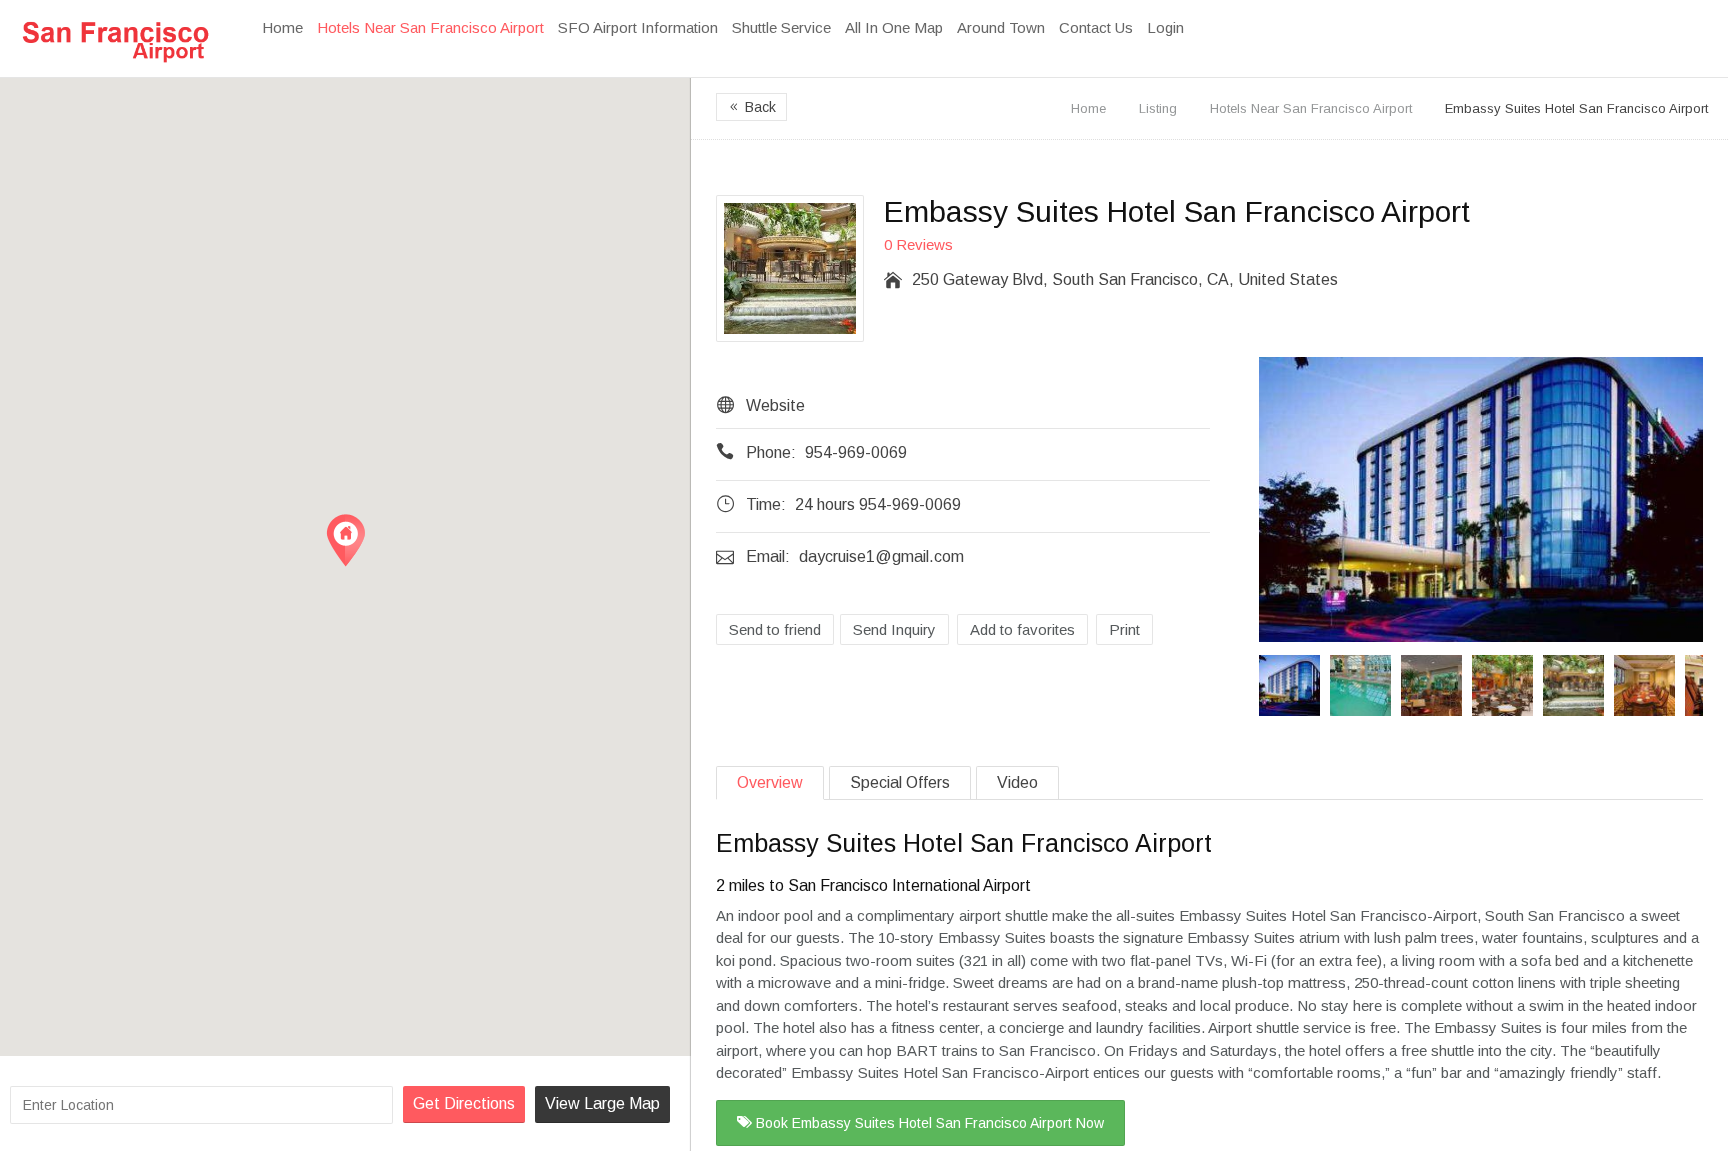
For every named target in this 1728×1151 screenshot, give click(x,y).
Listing (1158, 108)
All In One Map (894, 27)
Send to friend (775, 629)
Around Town (1001, 27)
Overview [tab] (770, 782)
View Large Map (602, 1103)
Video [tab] (1017, 782)
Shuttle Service (781, 27)
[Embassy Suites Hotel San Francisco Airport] (1481, 502)
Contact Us (1096, 27)
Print (1124, 629)
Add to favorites (1022, 629)
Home (282, 27)
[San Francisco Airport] (115, 41)
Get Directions (464, 1103)
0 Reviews (918, 244)
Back (751, 107)
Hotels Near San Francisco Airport (430, 27)
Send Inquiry (894, 629)
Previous (1272, 685)
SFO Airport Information (638, 27)
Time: (766, 504)
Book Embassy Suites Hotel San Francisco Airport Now (928, 1123)
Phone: (771, 452)
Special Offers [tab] (900, 782)
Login (1165, 27)
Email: (768, 556)
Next (1690, 685)
